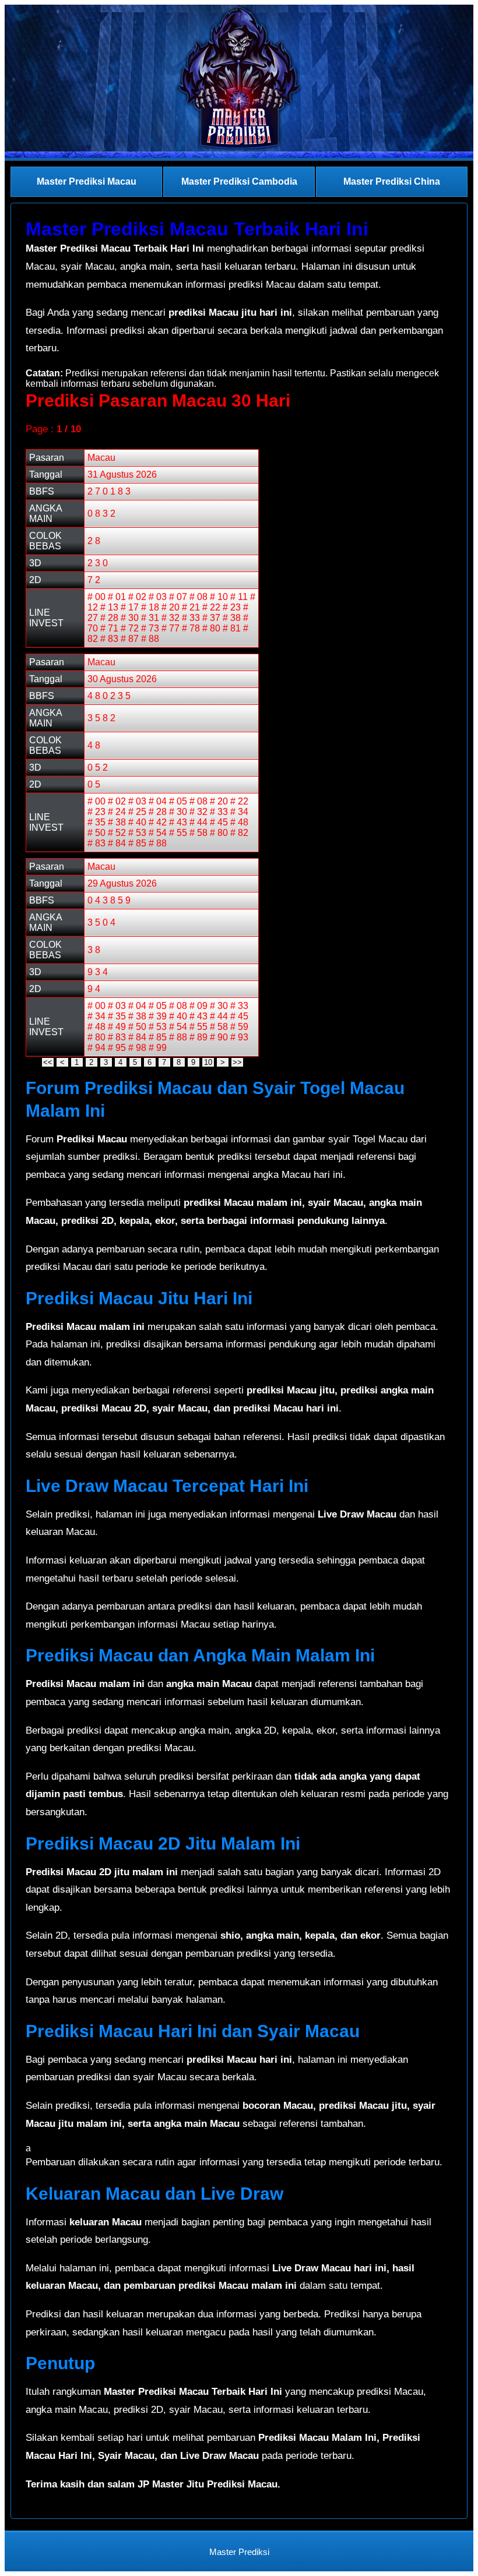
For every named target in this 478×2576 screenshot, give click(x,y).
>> (237, 1062)
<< (48, 1062)
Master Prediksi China (392, 181)
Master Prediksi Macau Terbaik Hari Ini (197, 229)
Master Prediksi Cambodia (239, 181)
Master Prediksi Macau (87, 181)
